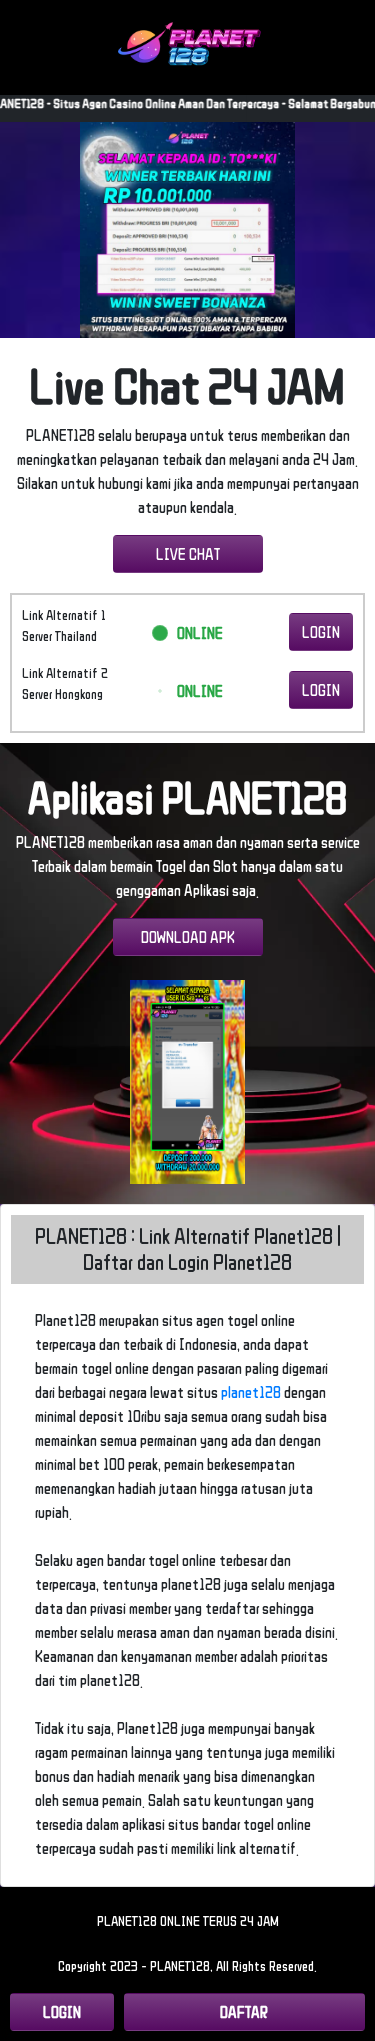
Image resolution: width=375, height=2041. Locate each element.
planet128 (251, 1392)
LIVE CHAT (188, 554)
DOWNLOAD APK (188, 937)
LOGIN (321, 632)
